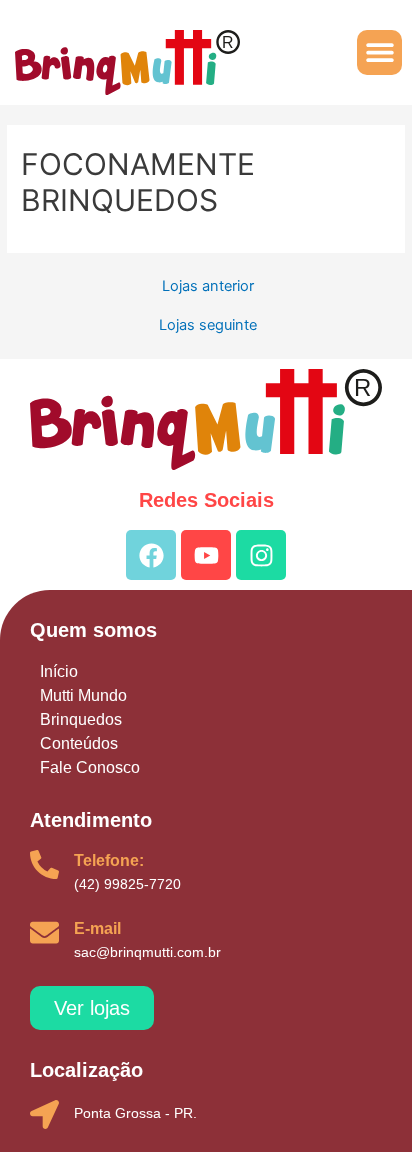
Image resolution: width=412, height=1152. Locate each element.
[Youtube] (206, 555)
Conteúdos (79, 743)
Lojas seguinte (208, 325)
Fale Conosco (90, 767)
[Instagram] (261, 555)
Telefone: (109, 860)
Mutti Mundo (83, 695)
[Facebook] (151, 555)
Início (59, 671)
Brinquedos (81, 719)
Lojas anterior (208, 286)
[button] (379, 52)
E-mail (97, 928)
